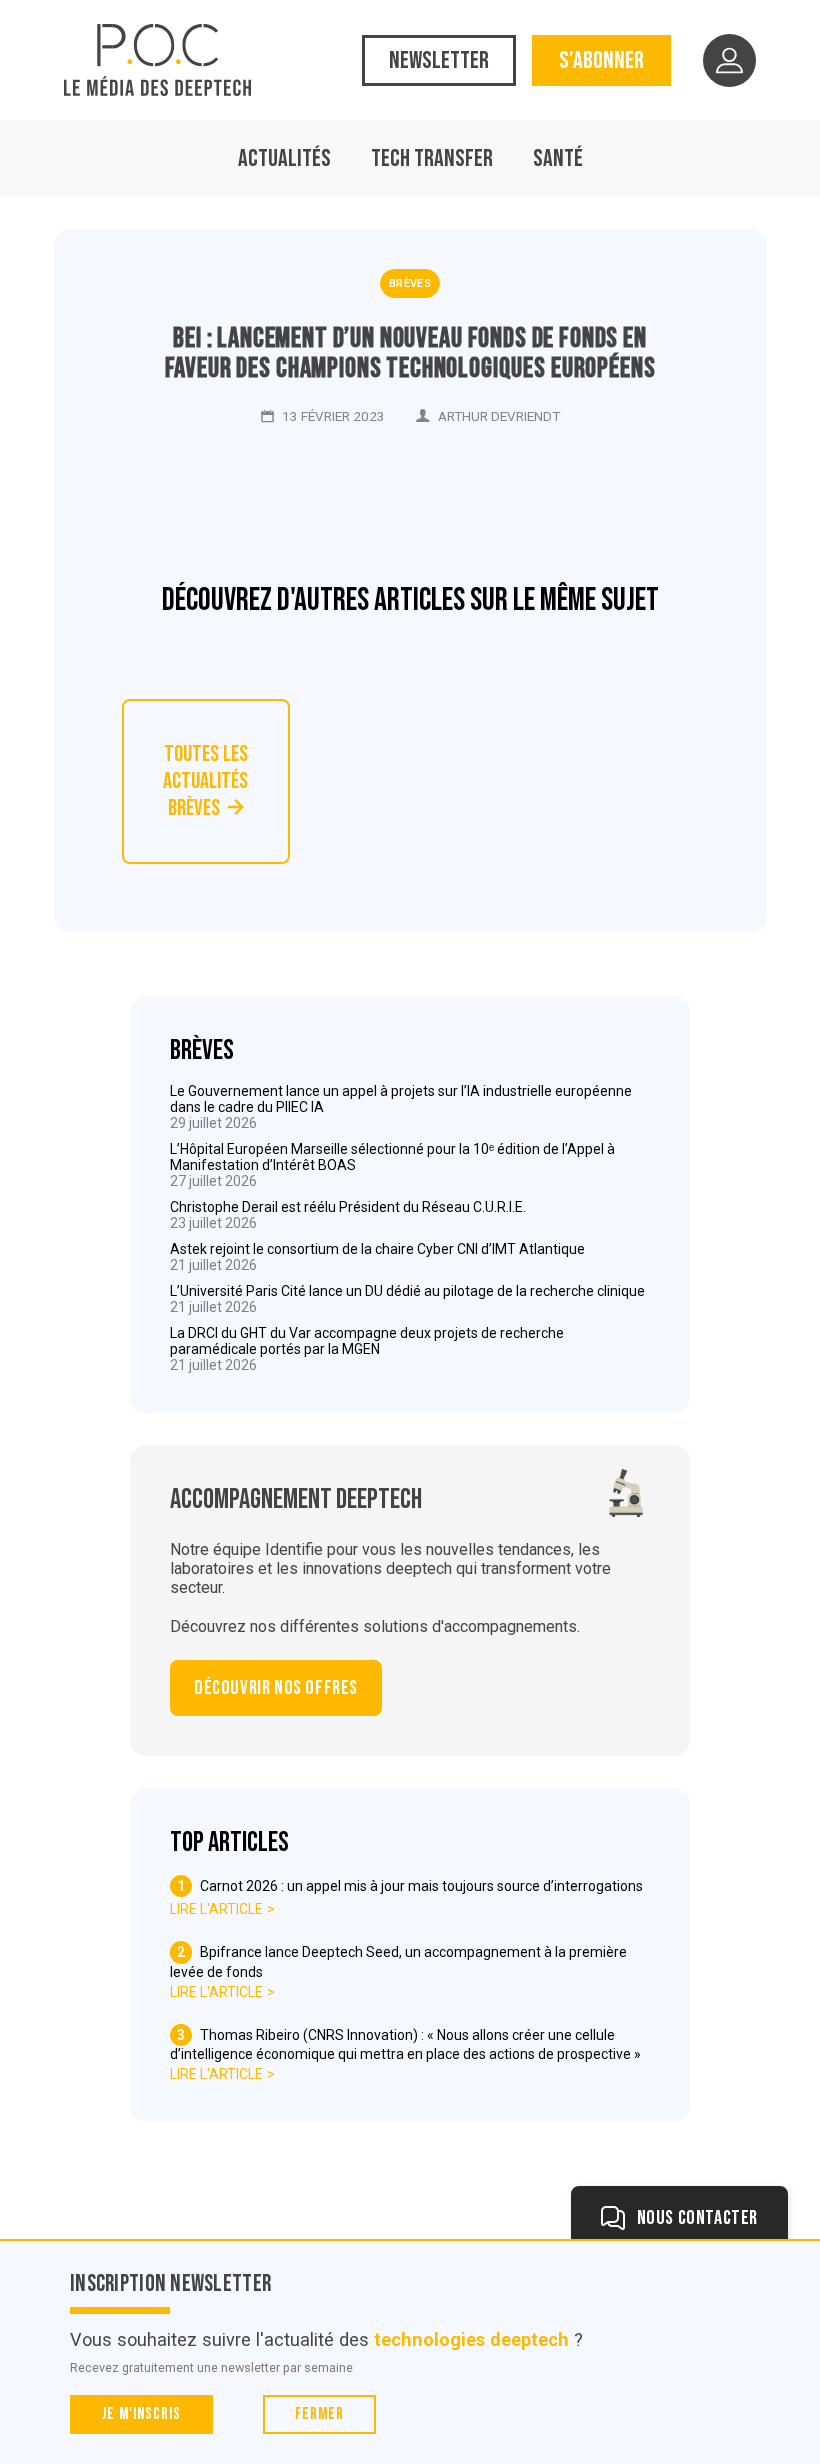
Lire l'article (216, 1909)
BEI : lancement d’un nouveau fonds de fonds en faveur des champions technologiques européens (410, 354)
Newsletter (439, 60)
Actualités (284, 158)
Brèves (410, 283)
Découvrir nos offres (276, 1688)
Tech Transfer (432, 158)
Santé (558, 158)
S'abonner (601, 60)
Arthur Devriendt (499, 416)
